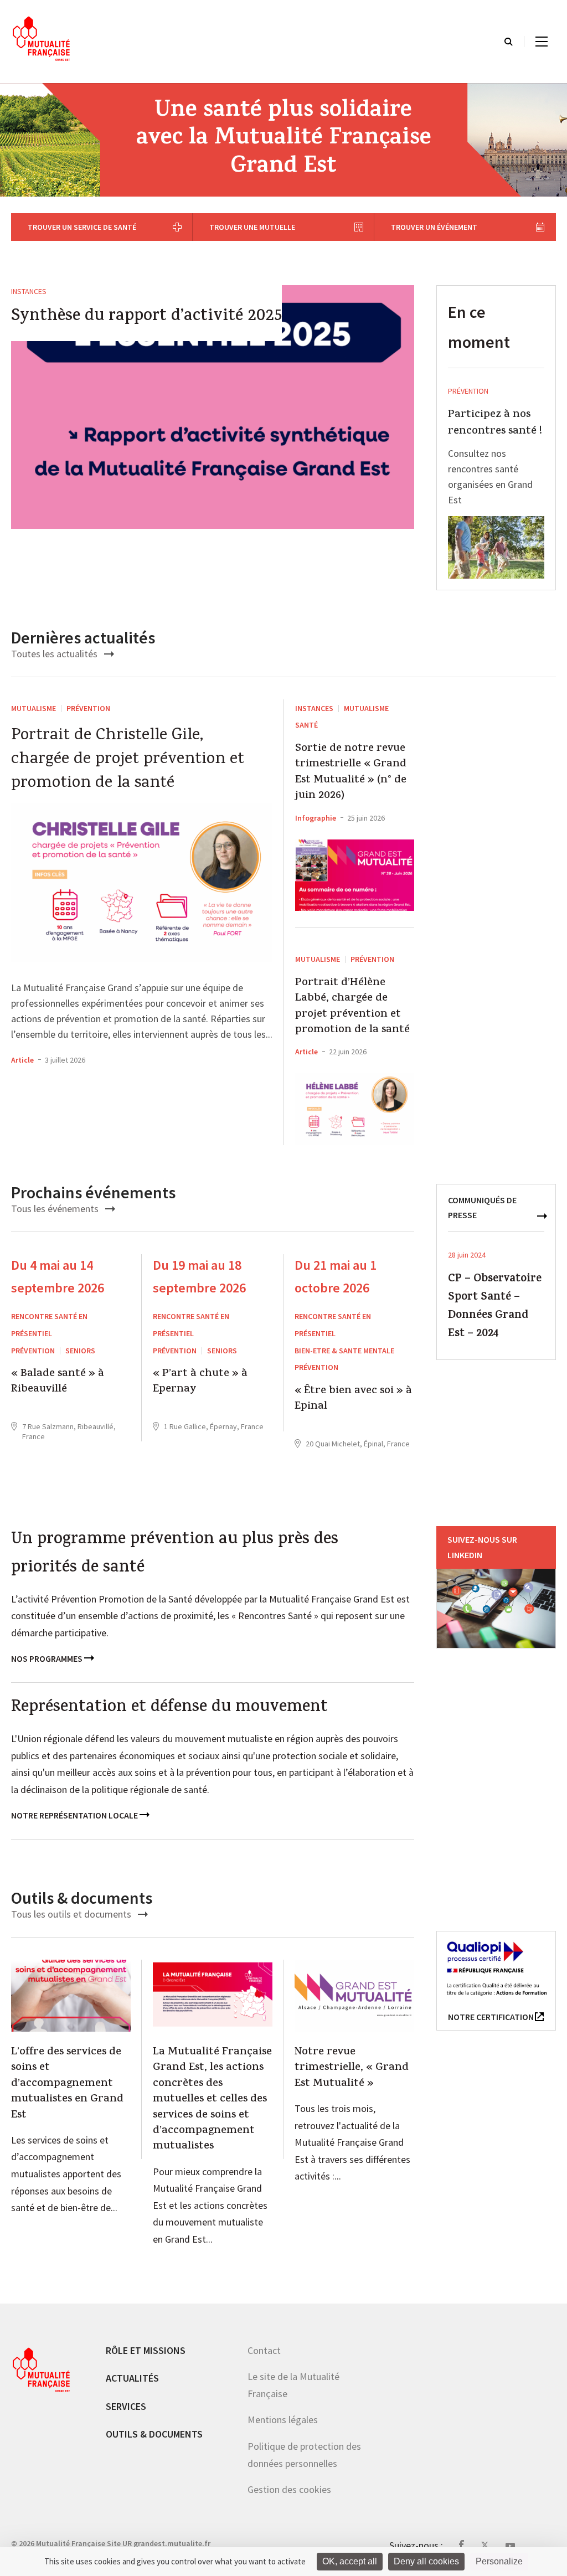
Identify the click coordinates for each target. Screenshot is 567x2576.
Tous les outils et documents (72, 1914)
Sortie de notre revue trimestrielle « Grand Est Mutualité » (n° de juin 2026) (351, 773)
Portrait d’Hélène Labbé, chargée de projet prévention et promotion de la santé (352, 1007)
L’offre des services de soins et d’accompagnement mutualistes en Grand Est (67, 2084)
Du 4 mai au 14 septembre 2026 (58, 1276)
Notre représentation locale (75, 1815)
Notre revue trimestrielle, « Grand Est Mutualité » (352, 2068)
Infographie (316, 818)
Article (22, 1060)
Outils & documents (154, 2434)
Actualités (132, 2378)
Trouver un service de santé (82, 227)
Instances (29, 291)
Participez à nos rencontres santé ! (495, 424)
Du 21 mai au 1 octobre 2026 (336, 1276)
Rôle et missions (146, 2350)
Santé (306, 725)
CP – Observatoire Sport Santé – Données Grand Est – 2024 (495, 1307)
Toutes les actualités (55, 654)
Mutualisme (33, 708)
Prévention (468, 391)
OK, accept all (350, 2561)
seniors (80, 1351)
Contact (264, 2350)
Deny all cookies (426, 2561)
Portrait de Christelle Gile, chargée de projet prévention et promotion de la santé (128, 760)
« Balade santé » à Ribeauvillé (58, 1382)
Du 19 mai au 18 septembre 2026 (199, 1276)
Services (126, 2406)
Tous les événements (56, 1209)
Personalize (499, 2561)
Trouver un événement (434, 227)
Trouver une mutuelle (252, 227)
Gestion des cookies (289, 2489)
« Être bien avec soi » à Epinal (353, 1400)
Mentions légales (283, 2420)
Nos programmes (48, 1658)
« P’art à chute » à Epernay (200, 1382)
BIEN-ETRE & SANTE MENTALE (344, 1351)
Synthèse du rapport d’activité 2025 (146, 317)
